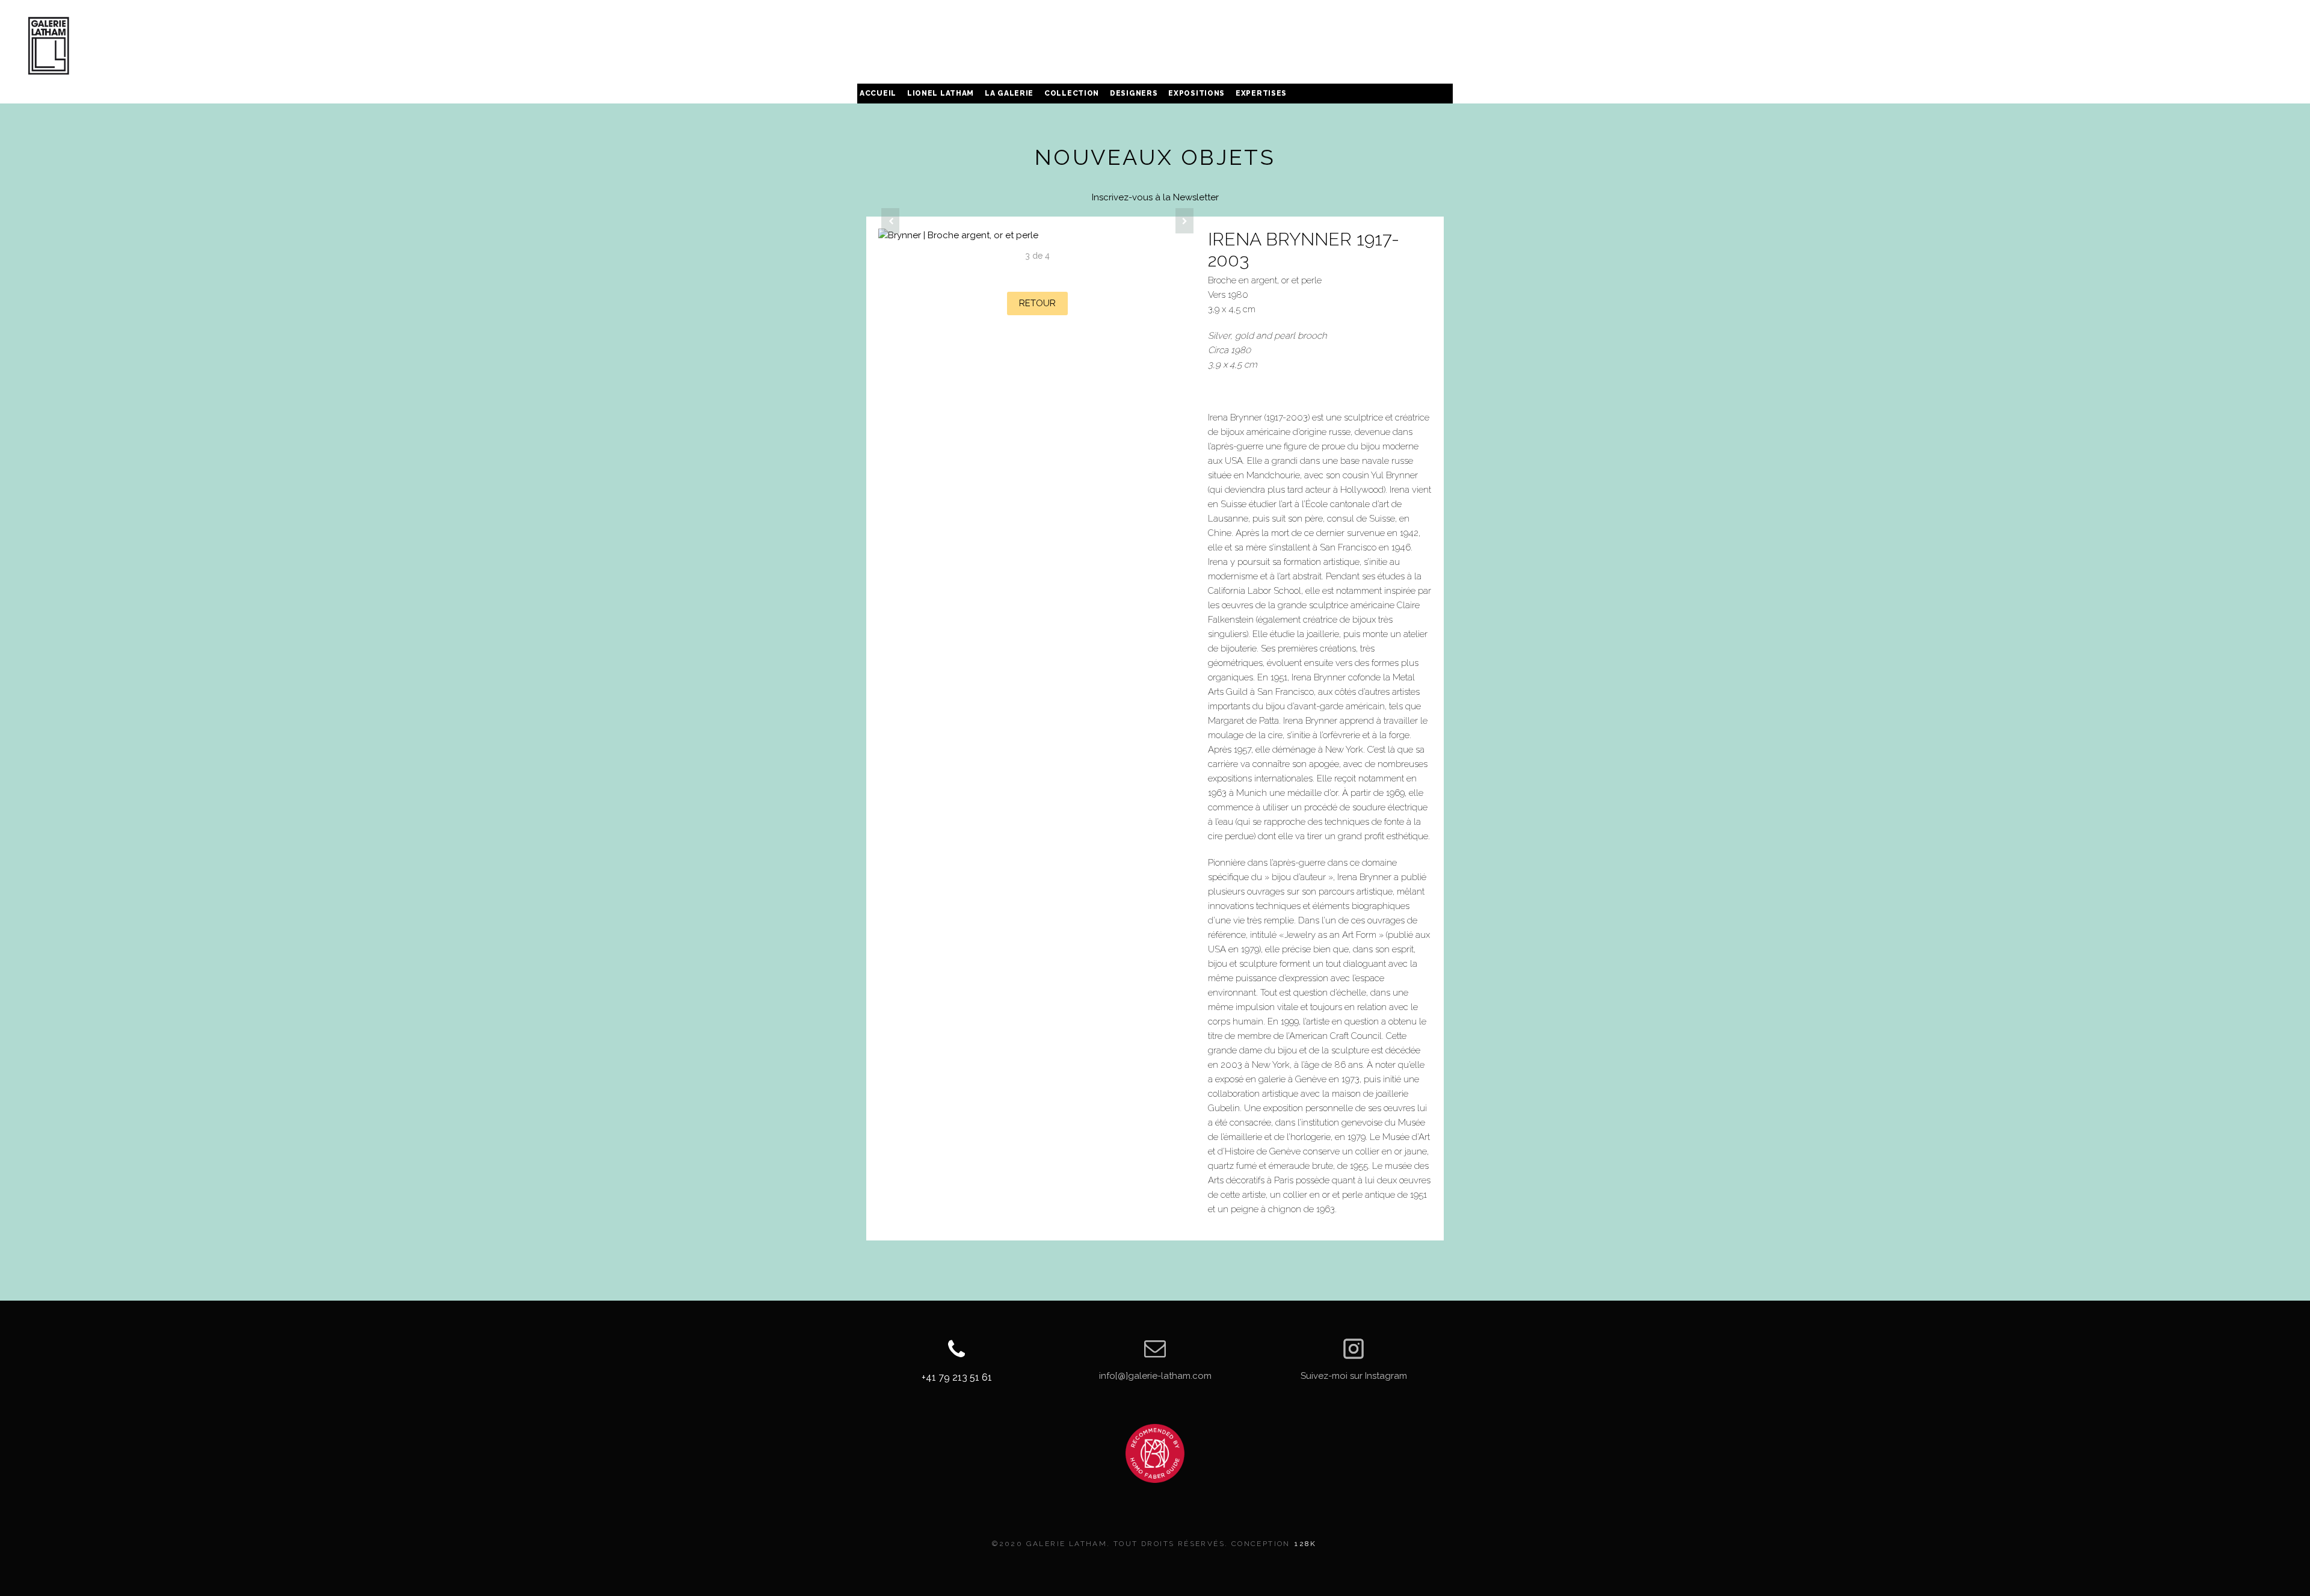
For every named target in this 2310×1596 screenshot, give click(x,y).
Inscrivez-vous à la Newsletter (1155, 197)
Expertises (1261, 93)
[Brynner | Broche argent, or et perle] (1037, 236)
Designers (1134, 93)
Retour (1037, 303)
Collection (1072, 93)
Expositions (1197, 93)
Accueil (878, 93)
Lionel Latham (941, 93)
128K (1306, 1544)
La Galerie (1009, 93)
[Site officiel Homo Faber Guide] (1155, 1453)
